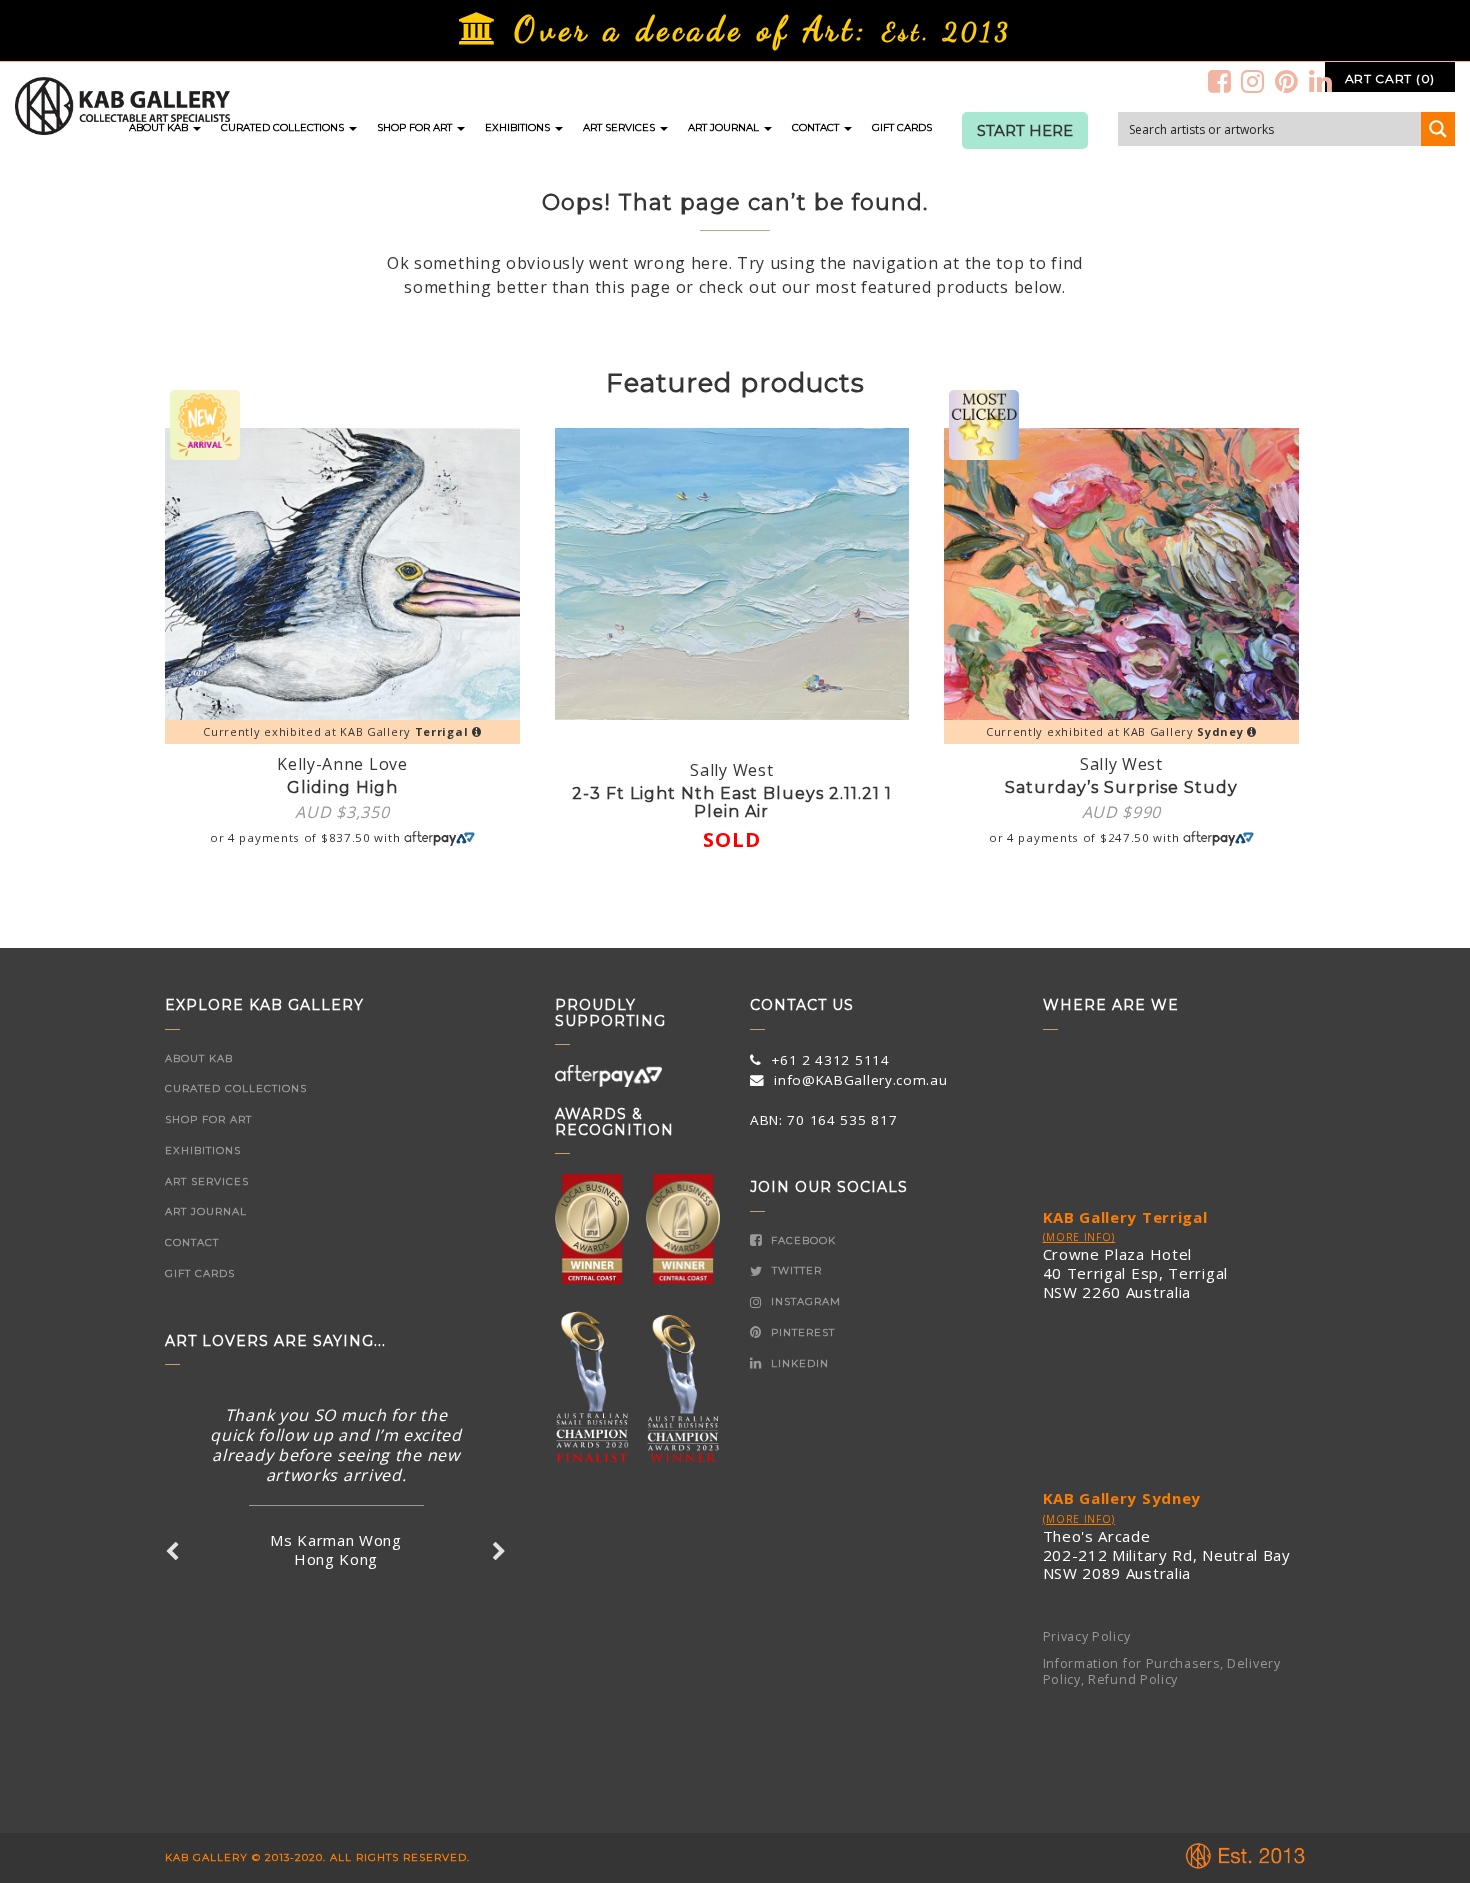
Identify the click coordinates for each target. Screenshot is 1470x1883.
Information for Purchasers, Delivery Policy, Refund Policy (1162, 1672)
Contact (817, 127)
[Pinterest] (1287, 81)
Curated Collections (284, 127)
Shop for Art (416, 127)
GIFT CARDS (902, 127)
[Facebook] (1220, 81)
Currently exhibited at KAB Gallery (335, 731)
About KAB (160, 127)
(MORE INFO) (1079, 1237)
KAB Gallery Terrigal (1125, 1217)
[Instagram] (1253, 81)
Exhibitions (519, 127)
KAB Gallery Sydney (1122, 1498)
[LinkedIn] (1321, 81)
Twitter (795, 1270)
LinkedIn (798, 1363)
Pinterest (801, 1332)
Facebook (801, 1240)
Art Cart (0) (1390, 78)
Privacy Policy (1087, 1636)
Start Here (1025, 131)
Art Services (620, 127)
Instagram (804, 1301)
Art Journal (725, 127)
